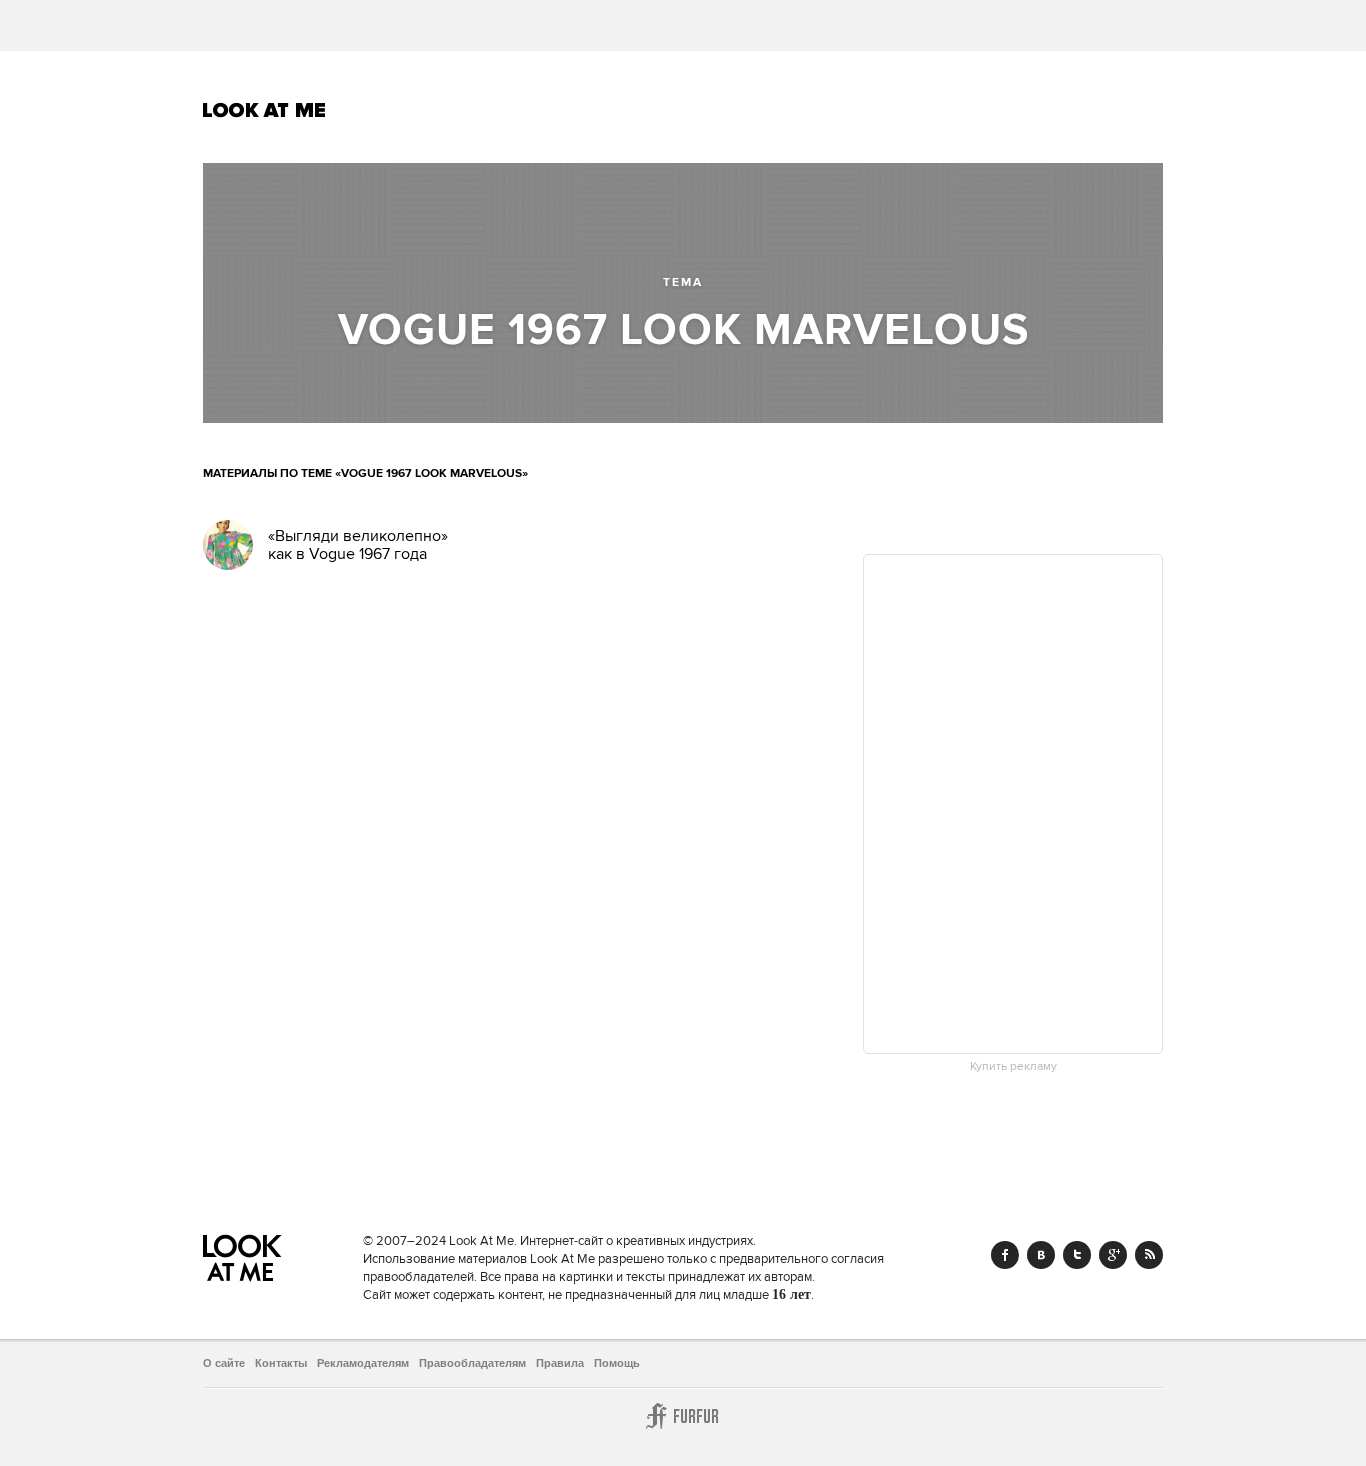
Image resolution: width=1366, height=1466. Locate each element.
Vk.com (1041, 1255)
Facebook (1005, 1255)
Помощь (617, 1363)
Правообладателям (472, 1363)
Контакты (281, 1363)
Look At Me (264, 110)
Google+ (1113, 1255)
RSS (1149, 1255)
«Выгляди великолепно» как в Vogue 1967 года (358, 545)
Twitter (1077, 1255)
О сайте (224, 1363)
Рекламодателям (363, 1363)
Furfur (683, 1416)
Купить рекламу (1013, 1067)
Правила (560, 1363)
